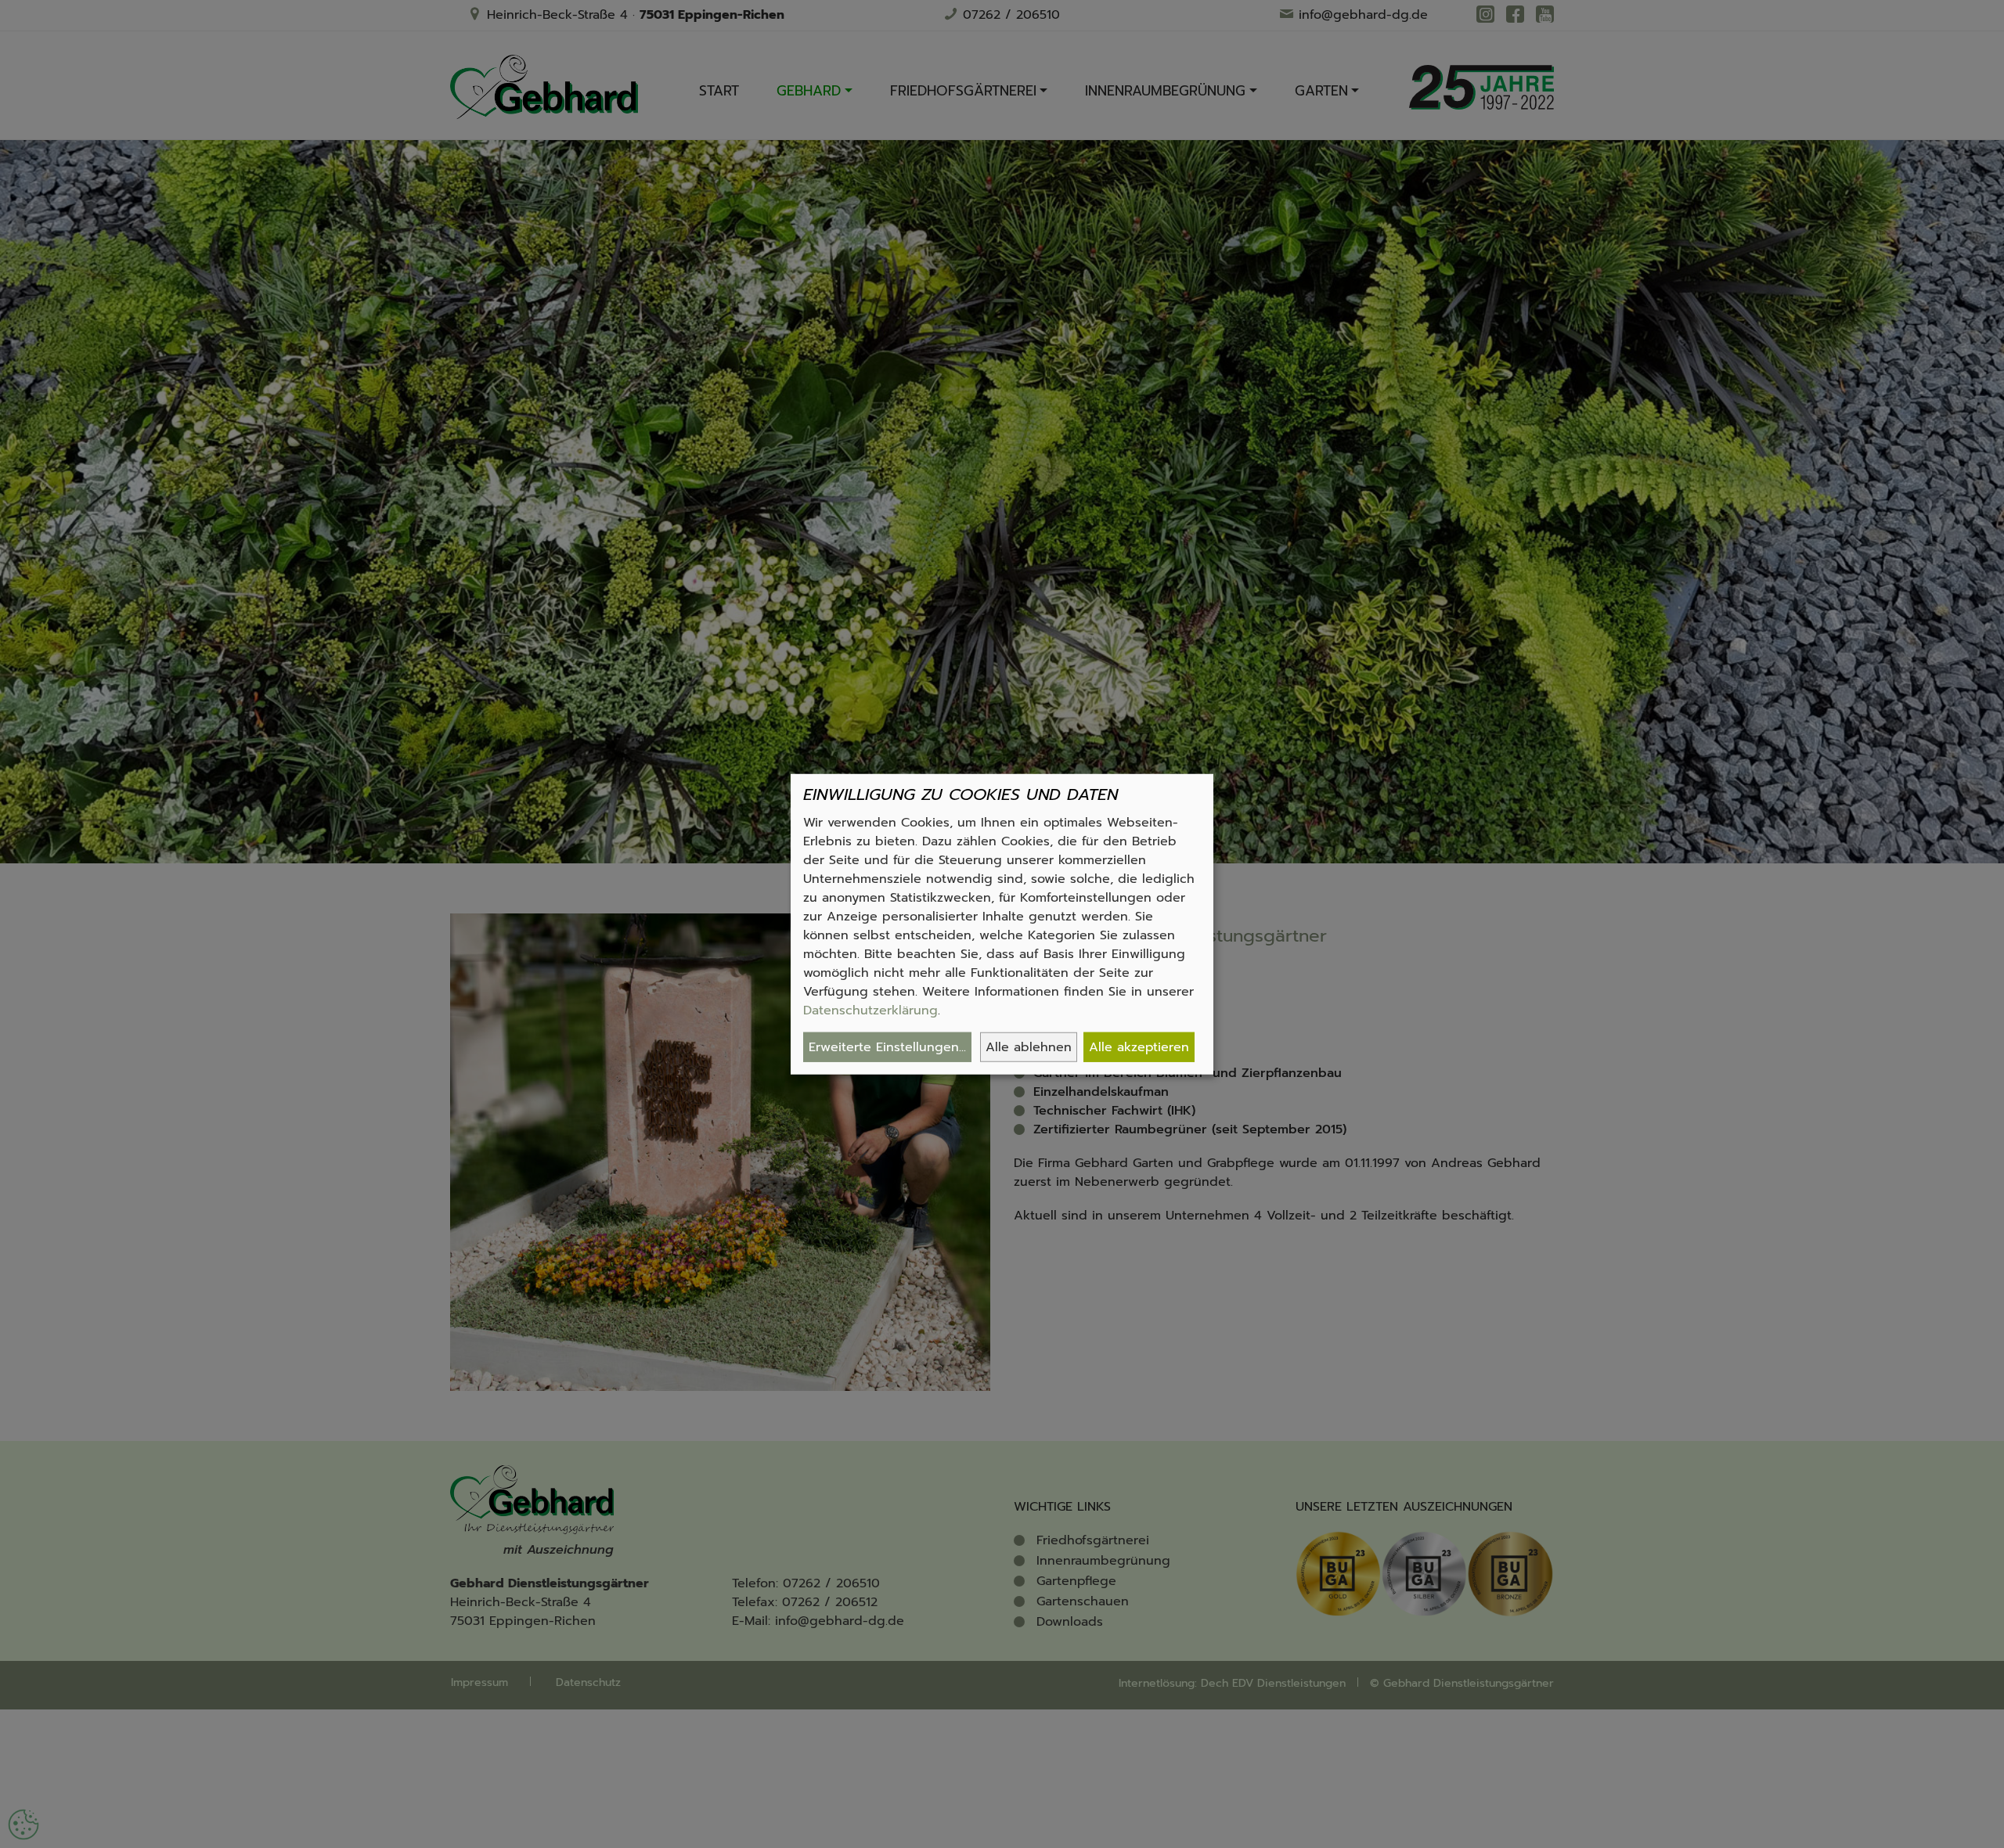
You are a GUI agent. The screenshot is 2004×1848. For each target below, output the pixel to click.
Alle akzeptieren (1139, 1047)
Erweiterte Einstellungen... (887, 1047)
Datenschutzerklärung (870, 1010)
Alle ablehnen (1029, 1047)
